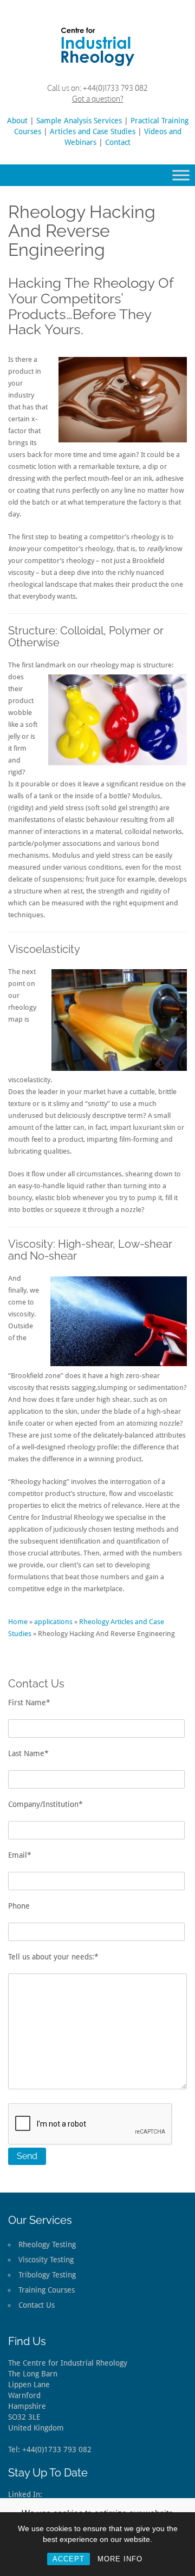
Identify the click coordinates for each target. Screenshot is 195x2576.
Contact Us (37, 2305)
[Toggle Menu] (181, 175)
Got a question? (98, 99)
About (17, 121)
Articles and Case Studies (93, 131)
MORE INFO (120, 2559)
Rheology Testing (47, 2244)
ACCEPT (69, 2559)
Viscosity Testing (46, 2260)
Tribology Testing (47, 2275)
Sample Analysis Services (79, 121)
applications (53, 1622)
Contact (118, 142)
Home (18, 1622)
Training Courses (47, 2290)
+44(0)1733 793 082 (115, 88)
